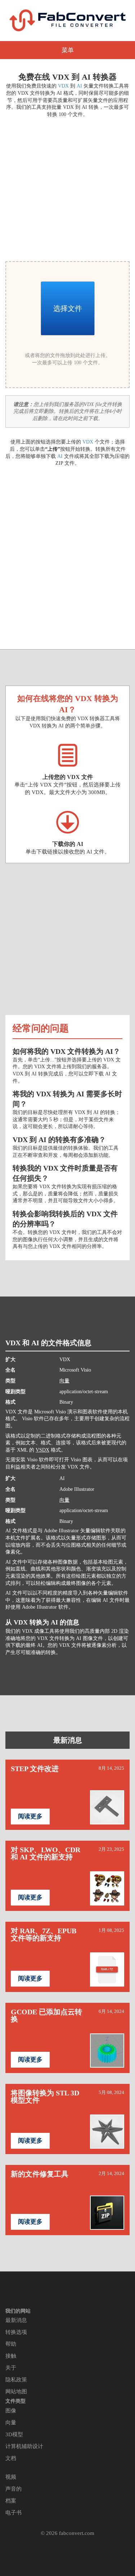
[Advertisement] (67, 188)
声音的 (13, 2489)
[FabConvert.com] (68, 20)
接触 (11, 2356)
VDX (63, 86)
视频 (11, 2477)
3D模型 (14, 2434)
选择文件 (68, 308)
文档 (11, 2458)
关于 (11, 2368)
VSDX (42, 1450)
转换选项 (16, 2332)
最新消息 (68, 1740)
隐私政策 (16, 2380)
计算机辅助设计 (24, 2446)
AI (79, 86)
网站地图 (16, 2392)
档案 (11, 2501)
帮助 (11, 2344)
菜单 (68, 50)
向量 (64, 1381)
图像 (11, 2411)
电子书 (13, 2513)
